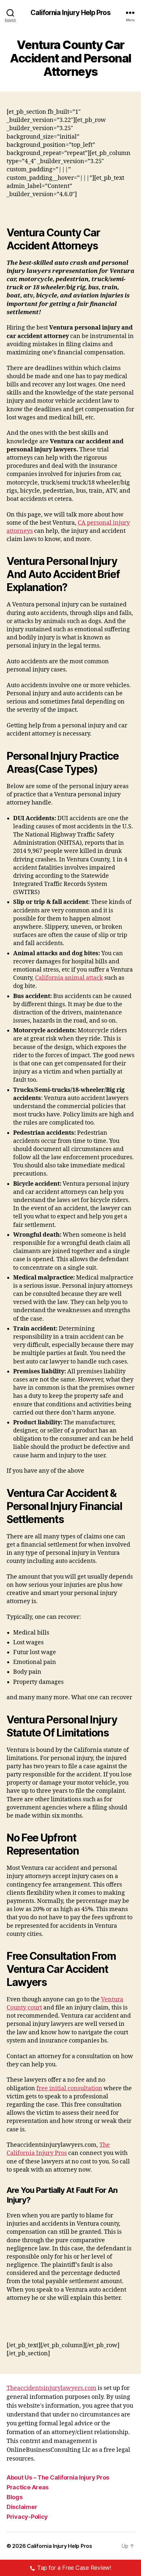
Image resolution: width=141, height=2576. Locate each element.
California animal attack (69, 978)
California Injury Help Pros (70, 13)
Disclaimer (22, 2507)
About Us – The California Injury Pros (58, 2477)
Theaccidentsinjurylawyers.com (51, 2388)
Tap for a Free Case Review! (74, 2568)
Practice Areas (28, 2487)
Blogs (15, 2497)
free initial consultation (69, 2088)
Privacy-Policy (27, 2517)
